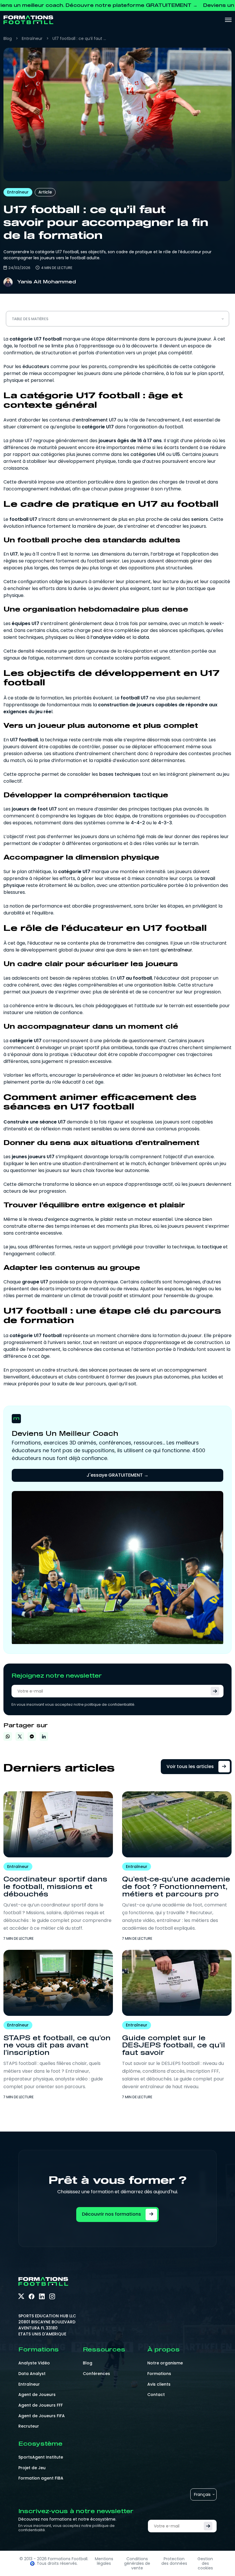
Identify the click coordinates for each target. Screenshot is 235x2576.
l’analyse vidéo (108, 637)
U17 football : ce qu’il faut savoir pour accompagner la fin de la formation (80, 38)
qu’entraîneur (176, 950)
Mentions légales (104, 2561)
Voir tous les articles (190, 1766)
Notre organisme (165, 2363)
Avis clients (159, 2384)
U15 (176, 454)
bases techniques (120, 774)
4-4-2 (138, 823)
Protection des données (174, 2561)
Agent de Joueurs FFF (41, 2405)
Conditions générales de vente (137, 2563)
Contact (156, 2395)
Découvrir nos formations (111, 2214)
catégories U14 (148, 454)
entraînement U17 (96, 420)
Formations (159, 2374)
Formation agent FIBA (41, 2478)
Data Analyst (32, 2374)
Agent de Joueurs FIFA (42, 2416)
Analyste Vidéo (34, 2363)
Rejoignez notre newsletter (57, 1676)
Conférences (96, 2374)
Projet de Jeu (32, 2468)
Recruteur (29, 2426)
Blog (8, 38)
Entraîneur (32, 38)
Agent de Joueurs (37, 2395)
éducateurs (36, 367)
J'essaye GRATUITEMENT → (117, 1475)
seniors (200, 519)
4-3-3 (165, 823)
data (143, 637)
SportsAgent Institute (41, 2457)
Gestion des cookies (205, 2563)
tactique (212, 1247)
